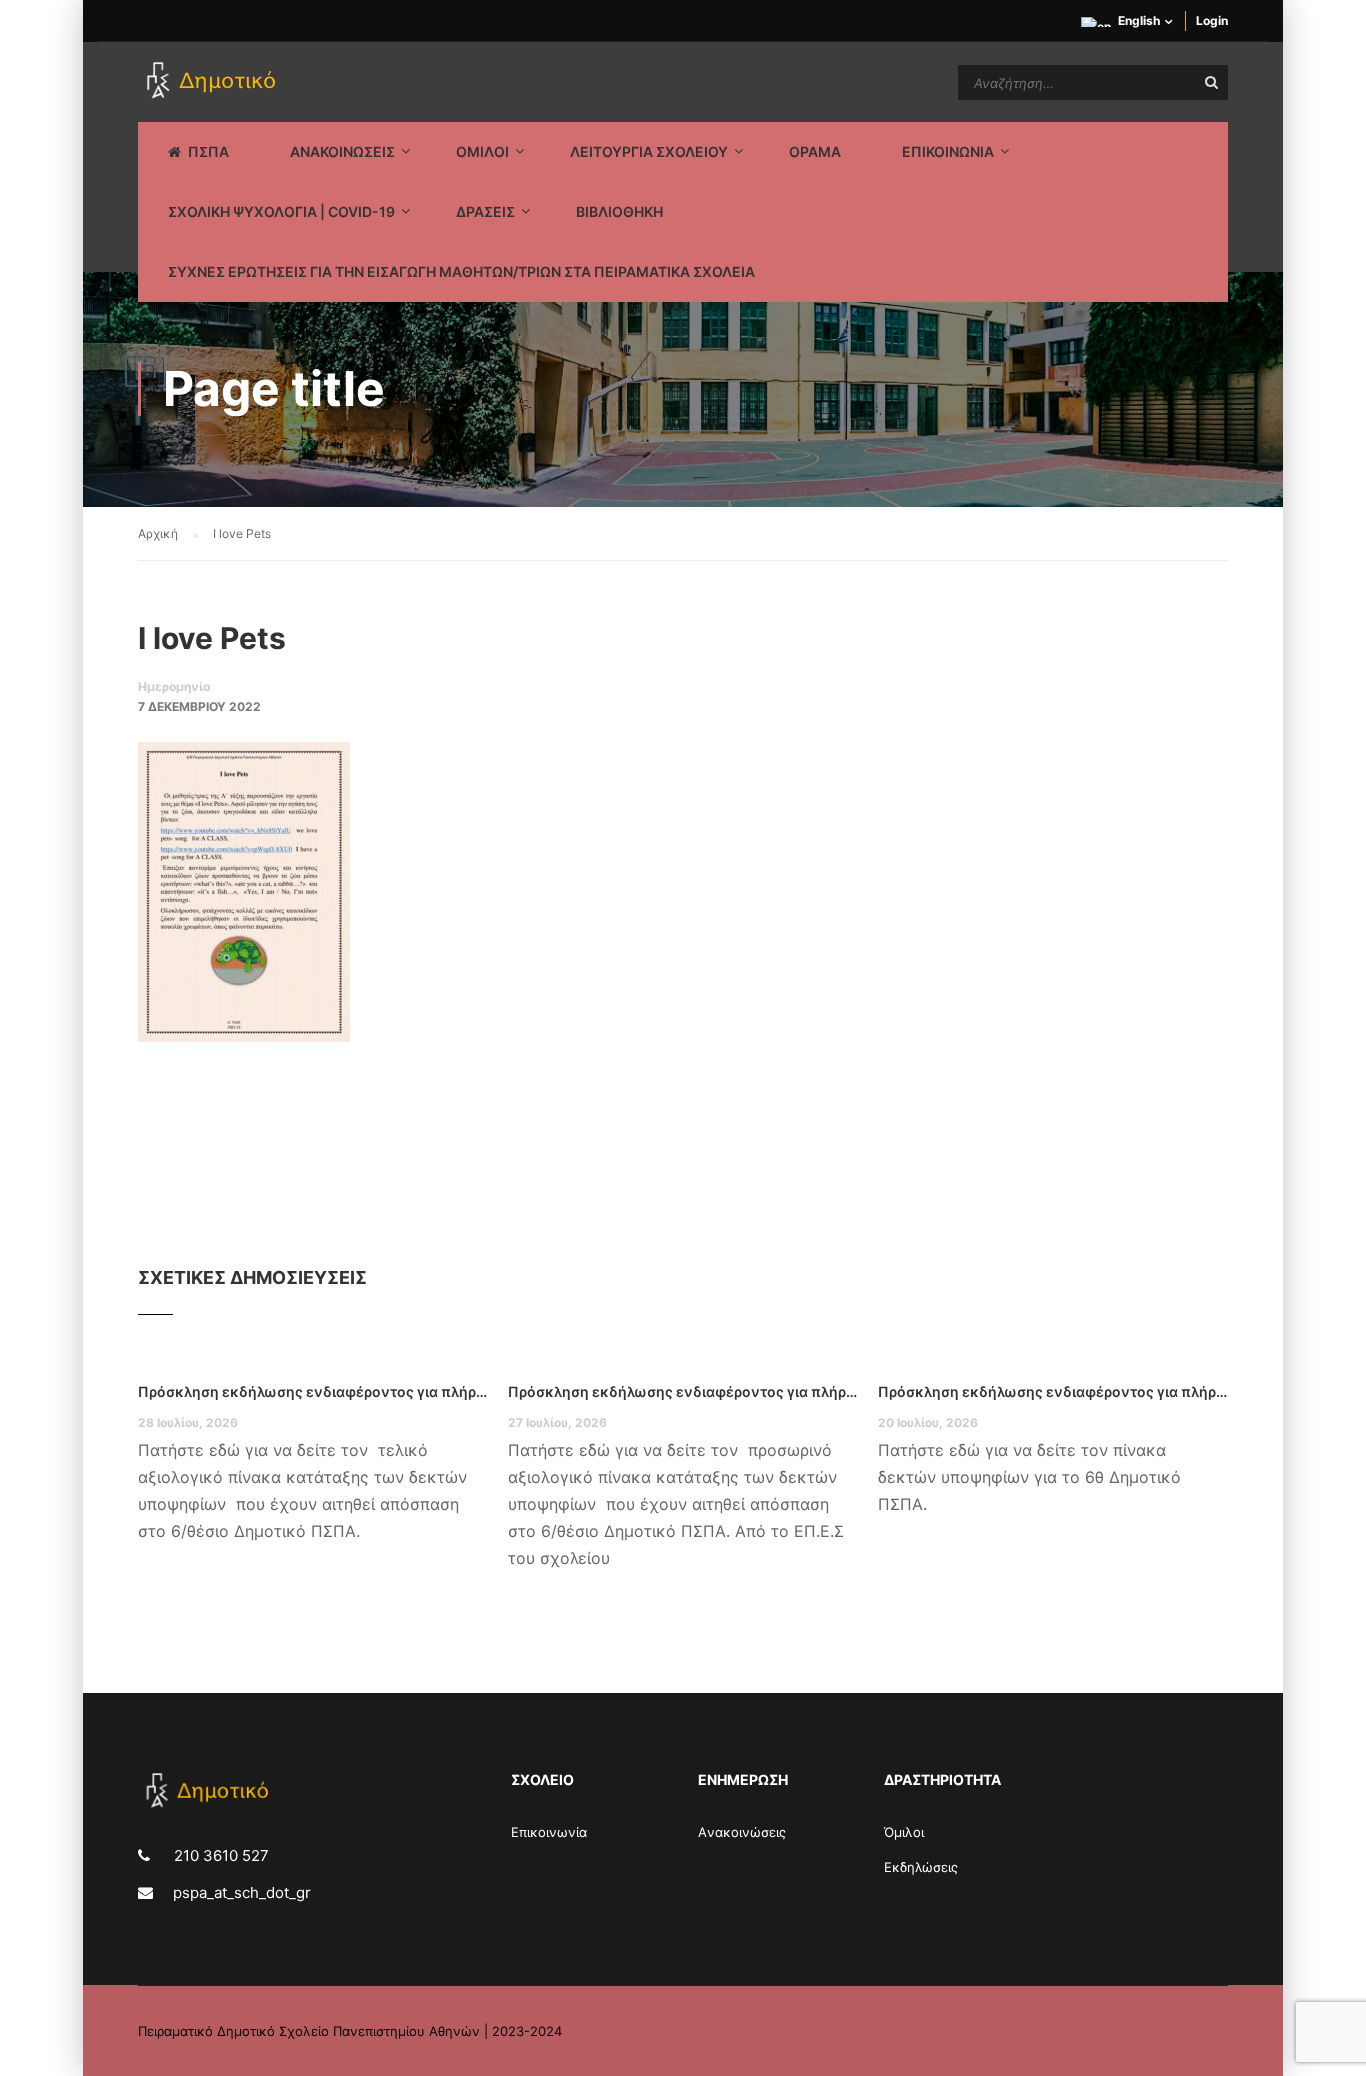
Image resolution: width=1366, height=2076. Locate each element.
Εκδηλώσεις (921, 1867)
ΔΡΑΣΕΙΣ (485, 211)
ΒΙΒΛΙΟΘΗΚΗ (619, 211)
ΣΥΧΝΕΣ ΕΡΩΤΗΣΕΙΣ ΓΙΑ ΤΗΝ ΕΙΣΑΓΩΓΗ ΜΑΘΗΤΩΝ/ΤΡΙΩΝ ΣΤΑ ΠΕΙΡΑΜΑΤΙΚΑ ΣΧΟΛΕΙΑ (461, 271)
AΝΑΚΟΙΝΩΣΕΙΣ (342, 151)
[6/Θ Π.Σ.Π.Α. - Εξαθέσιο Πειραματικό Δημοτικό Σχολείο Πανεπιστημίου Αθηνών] (214, 82)
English (1139, 20)
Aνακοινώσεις (742, 1832)
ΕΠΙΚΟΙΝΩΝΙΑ (948, 151)
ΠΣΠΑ (208, 151)
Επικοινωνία (549, 1832)
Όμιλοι (904, 1832)
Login (1212, 20)
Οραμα (815, 151)
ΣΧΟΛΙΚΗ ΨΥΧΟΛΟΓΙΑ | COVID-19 (281, 211)
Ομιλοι (482, 151)
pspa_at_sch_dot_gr (242, 1892)
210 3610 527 (219, 1855)
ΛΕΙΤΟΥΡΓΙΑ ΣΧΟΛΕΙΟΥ (649, 151)
